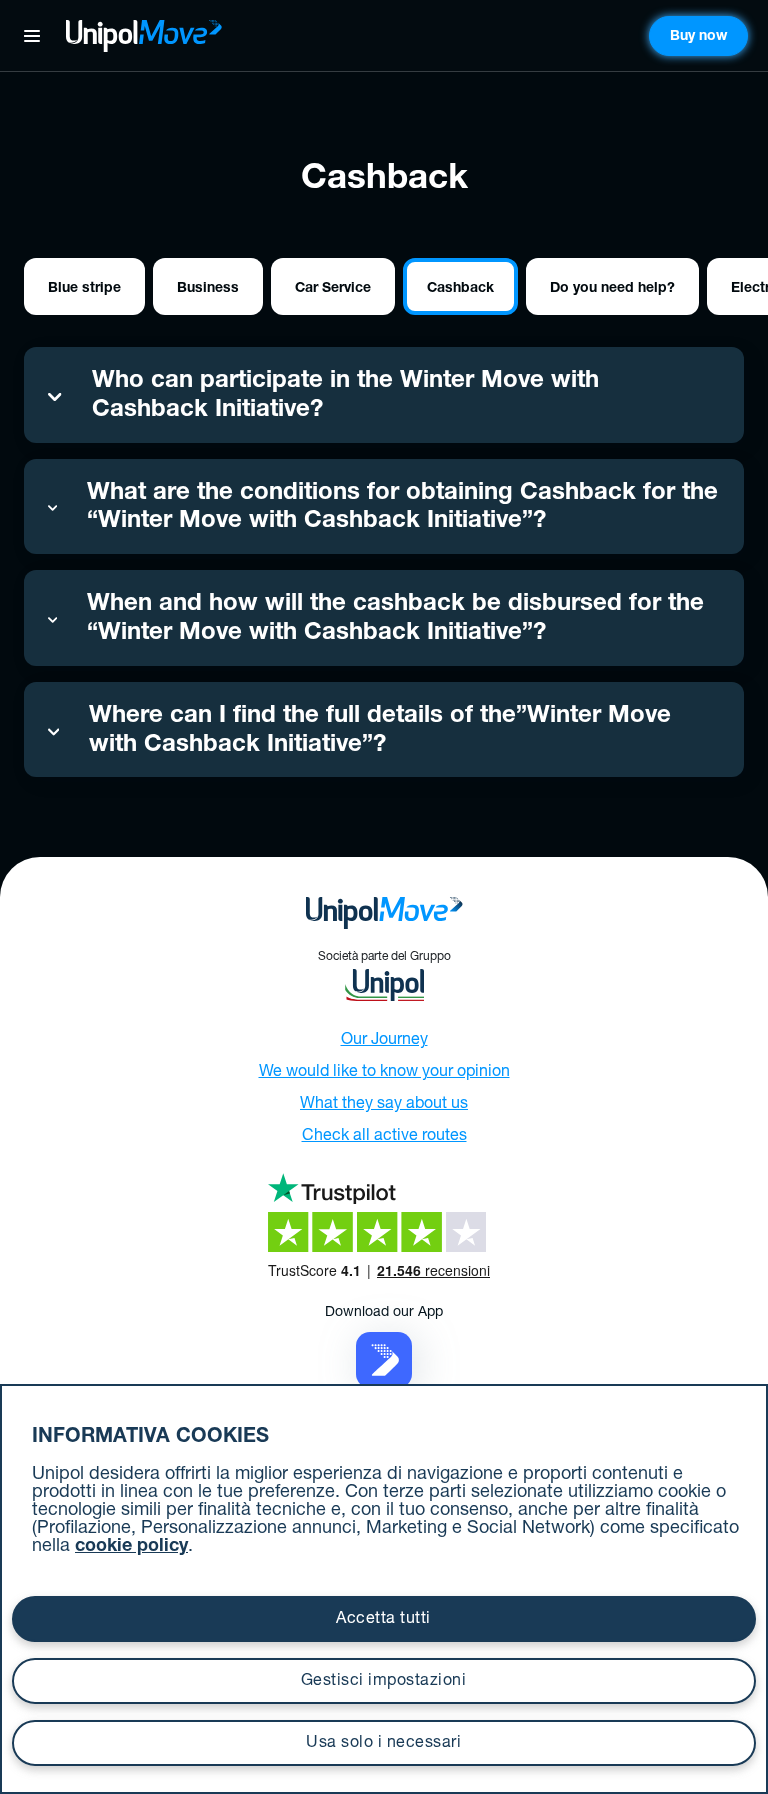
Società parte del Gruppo (384, 957)
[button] (384, 1361)
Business (208, 289)
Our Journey (384, 1041)
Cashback (460, 289)
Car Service (333, 289)
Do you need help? (612, 289)
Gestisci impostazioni (384, 1682)
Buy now (698, 37)
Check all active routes (384, 1137)
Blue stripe (84, 289)
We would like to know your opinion (384, 1073)
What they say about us (384, 1105)
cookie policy (131, 1547)
